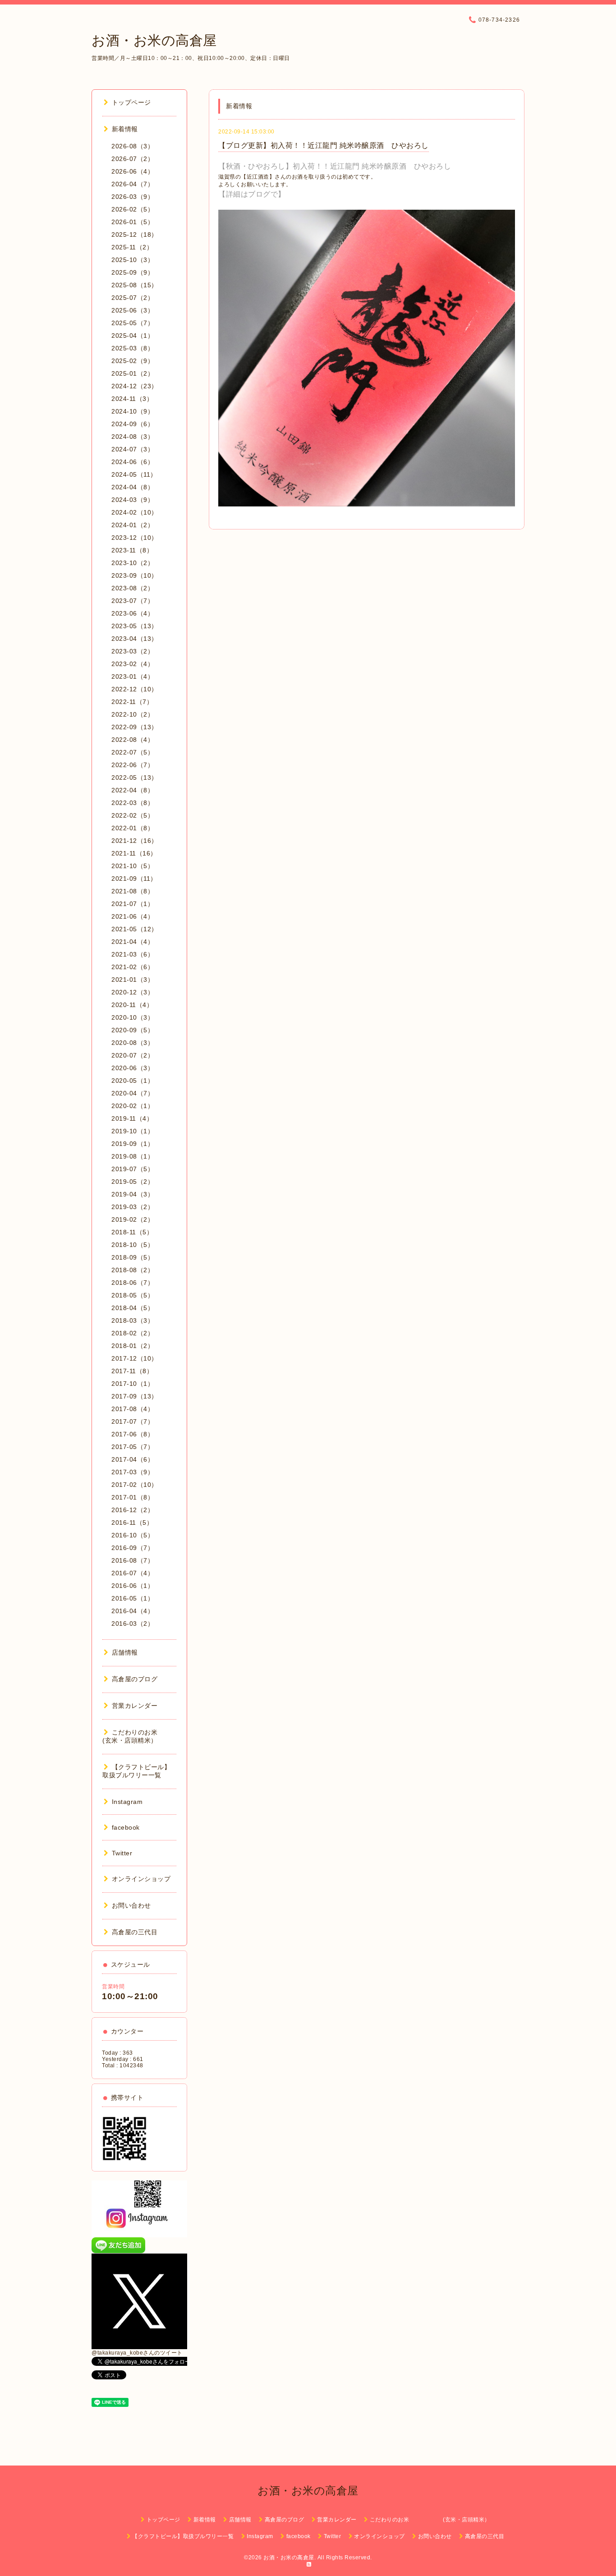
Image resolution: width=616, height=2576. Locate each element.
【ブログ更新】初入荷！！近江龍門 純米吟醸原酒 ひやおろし (324, 145)
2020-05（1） (133, 1081)
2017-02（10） (135, 1485)
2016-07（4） (133, 1573)
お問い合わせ (131, 1905)
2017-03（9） (133, 1472)
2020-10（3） (133, 1017)
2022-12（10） (135, 689)
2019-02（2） (133, 1219)
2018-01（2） (133, 1346)
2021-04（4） (133, 942)
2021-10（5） (133, 866)
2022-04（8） (133, 790)
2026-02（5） (133, 209)
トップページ (131, 102)
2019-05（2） (133, 1182)
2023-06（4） (133, 613)
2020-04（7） (133, 1093)
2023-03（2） (133, 651)
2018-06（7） (133, 1283)
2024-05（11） (134, 474)
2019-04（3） (133, 1194)
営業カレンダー (135, 1706)
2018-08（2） (133, 1270)
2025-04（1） (133, 336)
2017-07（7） (133, 1421)
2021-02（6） (133, 967)
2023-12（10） (135, 538)
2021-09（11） (134, 879)
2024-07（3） (133, 449)
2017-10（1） (133, 1384)
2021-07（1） (133, 904)
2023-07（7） (133, 601)
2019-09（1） (133, 1144)
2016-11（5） (132, 1523)
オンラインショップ (141, 1879)
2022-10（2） (133, 714)
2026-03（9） (133, 197)
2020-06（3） (133, 1068)
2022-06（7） (133, 765)
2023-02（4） (133, 664)
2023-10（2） (133, 563)
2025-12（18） (135, 235)
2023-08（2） (133, 588)
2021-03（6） (133, 954)
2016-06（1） (133, 1586)
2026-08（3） (133, 146)
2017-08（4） (133, 1409)
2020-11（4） (132, 1005)
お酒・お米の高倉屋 (154, 40)
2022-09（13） (135, 727)
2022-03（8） (133, 803)
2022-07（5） (133, 752)
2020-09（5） (133, 1030)
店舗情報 (125, 1652)
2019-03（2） (133, 1207)
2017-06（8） (133, 1434)
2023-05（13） (135, 626)
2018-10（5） (133, 1245)
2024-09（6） (133, 424)
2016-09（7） (133, 1548)
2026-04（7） (133, 184)
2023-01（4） (133, 676)
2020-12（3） (133, 992)
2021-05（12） (135, 929)
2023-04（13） (135, 639)
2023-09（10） (135, 575)
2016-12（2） (133, 1510)
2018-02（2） (133, 1333)
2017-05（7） (133, 1447)
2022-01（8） (133, 828)
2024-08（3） (133, 437)
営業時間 (113, 1987)
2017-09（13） (135, 1396)
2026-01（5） (133, 222)
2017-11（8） (132, 1371)
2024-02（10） (135, 512)
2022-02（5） (133, 815)
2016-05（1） (133, 1598)
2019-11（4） (132, 1118)
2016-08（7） (133, 1560)
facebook (126, 1827)
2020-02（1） (133, 1106)
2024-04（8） (133, 487)
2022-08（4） (133, 740)
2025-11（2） (132, 247)
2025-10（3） (133, 260)
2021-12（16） (135, 841)
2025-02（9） (133, 361)
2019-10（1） (133, 1131)
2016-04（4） (133, 1611)
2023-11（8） (132, 550)
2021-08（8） (133, 891)
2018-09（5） (133, 1257)
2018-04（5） (133, 1308)
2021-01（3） (133, 980)
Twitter (122, 1853)
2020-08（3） (133, 1043)
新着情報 (125, 129)
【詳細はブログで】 (252, 194)
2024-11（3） (132, 399)
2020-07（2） (133, 1055)
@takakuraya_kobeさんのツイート (137, 2353)
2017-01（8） (133, 1497)
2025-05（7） (133, 323)
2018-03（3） (133, 1320)
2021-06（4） (133, 916)
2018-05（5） (133, 1295)
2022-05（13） (135, 777)
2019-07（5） (133, 1169)
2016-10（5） (133, 1535)
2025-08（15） (135, 285)
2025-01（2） (133, 373)
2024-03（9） (133, 500)
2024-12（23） (135, 386)
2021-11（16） (134, 853)
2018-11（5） (132, 1232)
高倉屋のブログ (135, 1679)
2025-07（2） (133, 298)
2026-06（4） (133, 171)
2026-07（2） (133, 159)
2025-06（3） (133, 310)
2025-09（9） (133, 272)
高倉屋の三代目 (135, 1932)
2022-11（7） (132, 702)
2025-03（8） (133, 348)
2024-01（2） (133, 525)
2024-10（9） (133, 411)
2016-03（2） (133, 1624)
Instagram (127, 1802)
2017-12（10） (135, 1358)
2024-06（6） (133, 462)
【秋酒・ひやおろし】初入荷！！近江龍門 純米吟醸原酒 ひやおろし (335, 166)
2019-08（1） (133, 1156)
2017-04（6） (133, 1459)
